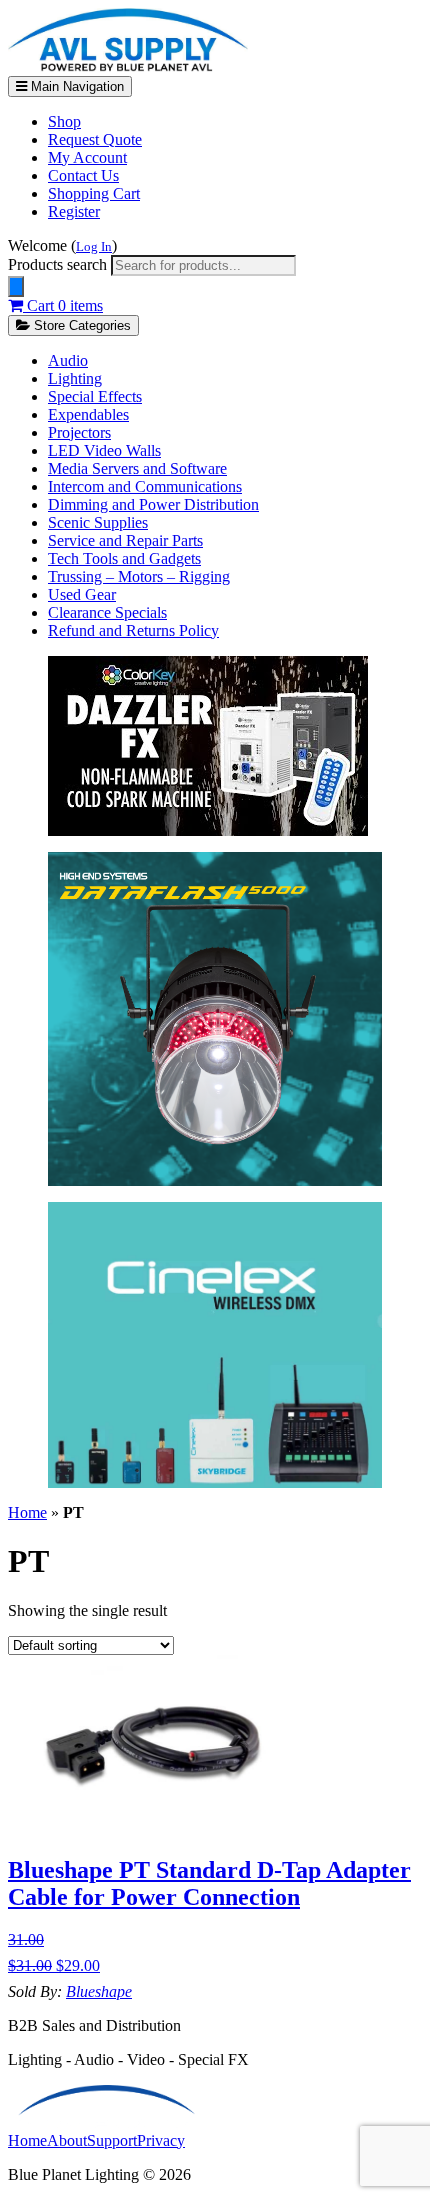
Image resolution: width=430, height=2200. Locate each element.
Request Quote (95, 139)
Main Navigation (75, 86)
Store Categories (80, 325)
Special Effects (95, 396)
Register (74, 211)
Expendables (88, 414)
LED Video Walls (104, 450)
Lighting (75, 378)
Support (112, 2140)
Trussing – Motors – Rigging (139, 576)
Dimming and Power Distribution (153, 504)
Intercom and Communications (145, 486)
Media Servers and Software (137, 468)
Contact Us (83, 175)
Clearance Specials (107, 612)
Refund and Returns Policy (133, 630)
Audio (68, 360)
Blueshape (99, 1991)
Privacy (161, 2140)
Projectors (79, 432)
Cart (63, 305)
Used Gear (82, 594)
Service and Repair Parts (125, 540)
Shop (64, 121)
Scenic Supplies (98, 522)
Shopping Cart (94, 193)
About (67, 2140)
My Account (87, 157)
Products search (59, 264)
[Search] (16, 286)
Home (27, 1512)
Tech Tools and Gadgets (124, 558)
